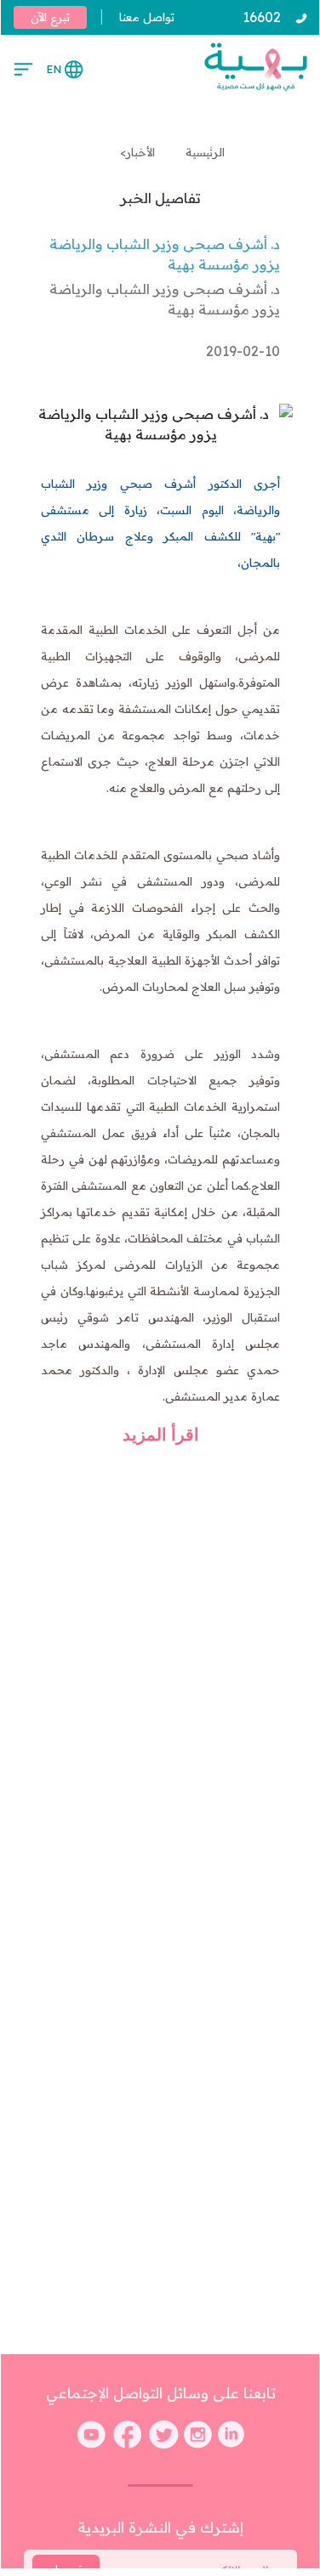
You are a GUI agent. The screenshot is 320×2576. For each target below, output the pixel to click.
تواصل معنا (147, 17)
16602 (262, 17)
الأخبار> (137, 152)
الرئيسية (202, 152)
